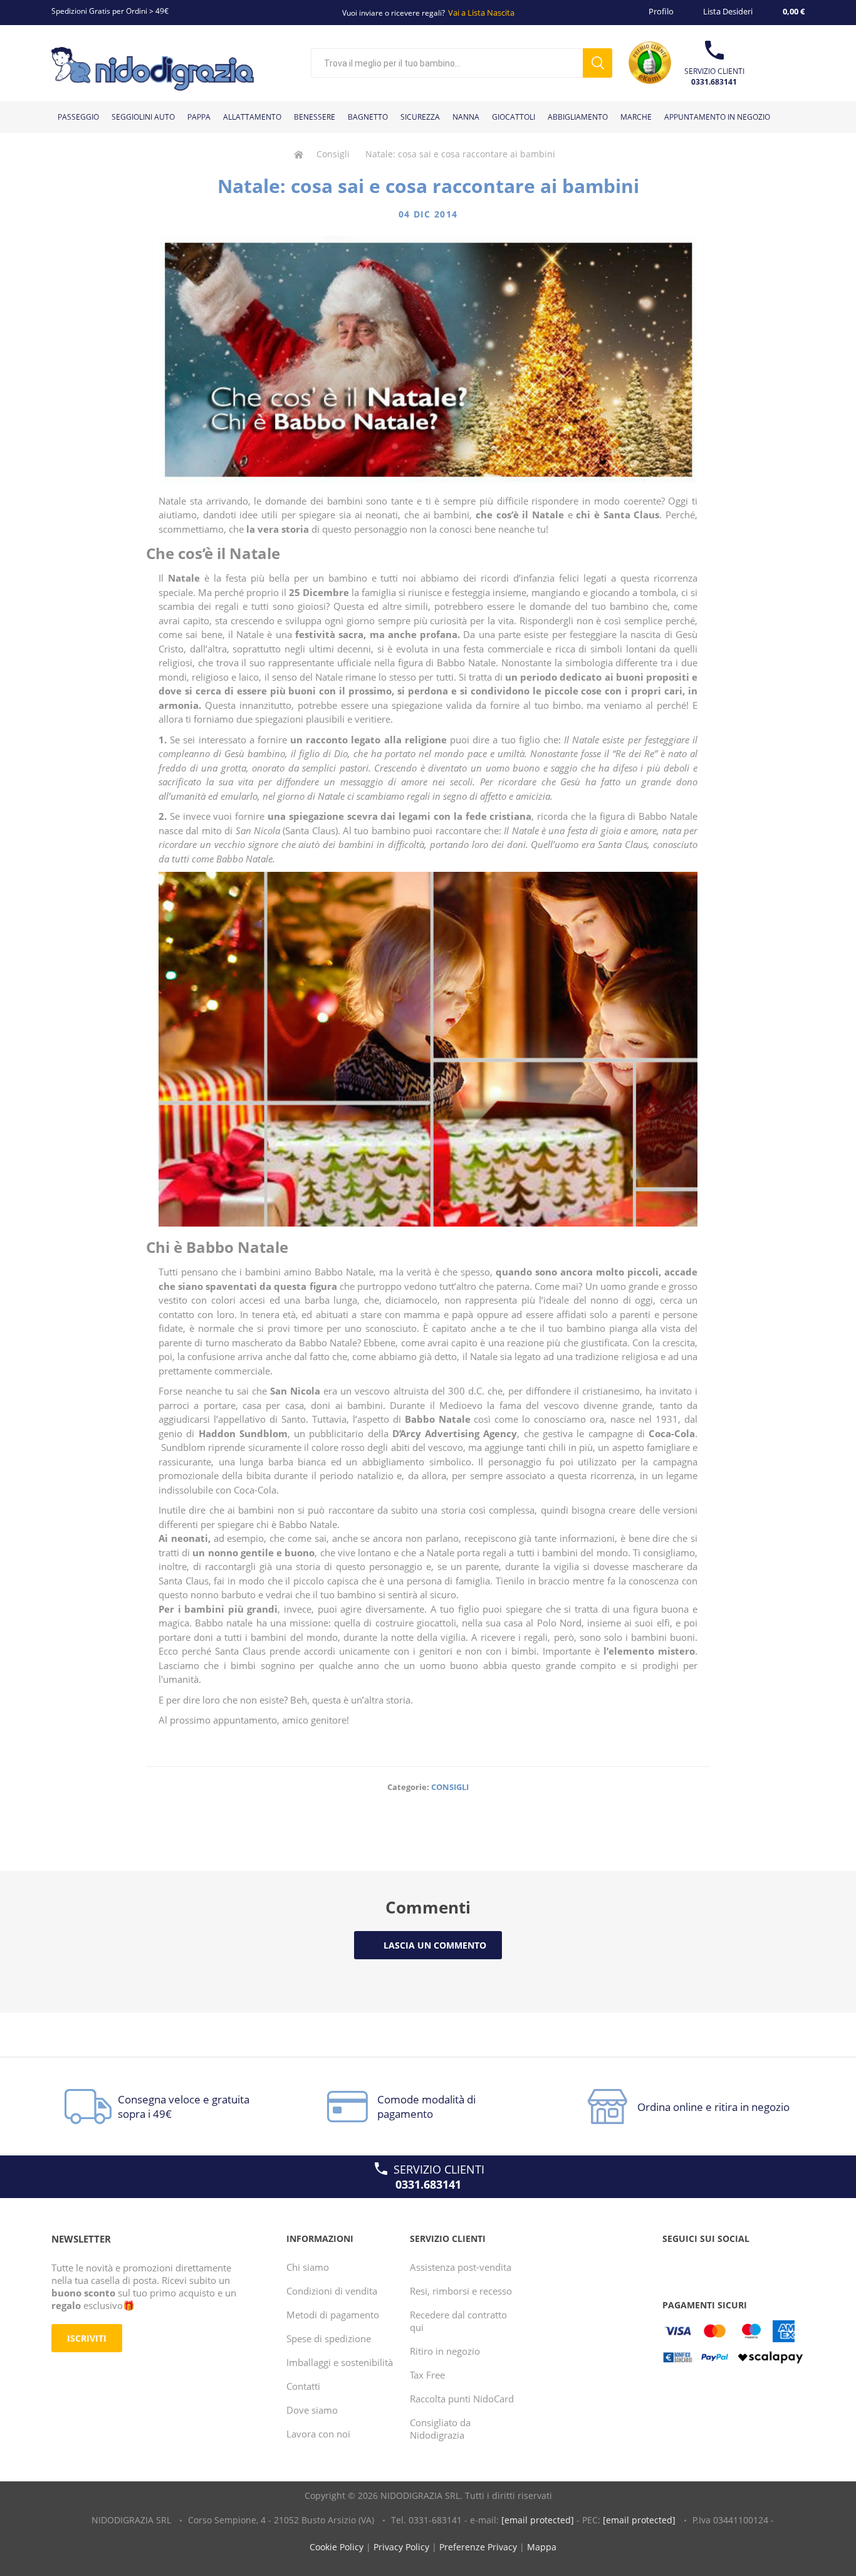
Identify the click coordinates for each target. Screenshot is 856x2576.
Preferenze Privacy (478, 2547)
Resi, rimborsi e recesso (461, 2291)
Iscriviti (87, 2338)
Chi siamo (308, 2267)
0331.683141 (714, 82)
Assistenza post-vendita (461, 2267)
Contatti (303, 2386)
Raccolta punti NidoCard (462, 2399)
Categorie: (408, 1787)
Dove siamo (312, 2410)
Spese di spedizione (329, 2338)
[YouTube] (698, 2264)
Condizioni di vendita (332, 2291)
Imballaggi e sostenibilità (340, 2362)
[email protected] (538, 2520)
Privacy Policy (401, 2547)
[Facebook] (674, 2264)
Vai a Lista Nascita (481, 13)
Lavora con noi (318, 2434)
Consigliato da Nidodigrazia (440, 2429)
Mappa (542, 2547)
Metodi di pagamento (333, 2315)
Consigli (450, 1787)
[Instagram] (722, 2264)
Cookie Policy (337, 2547)
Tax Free (427, 2375)
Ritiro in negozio (445, 2351)
